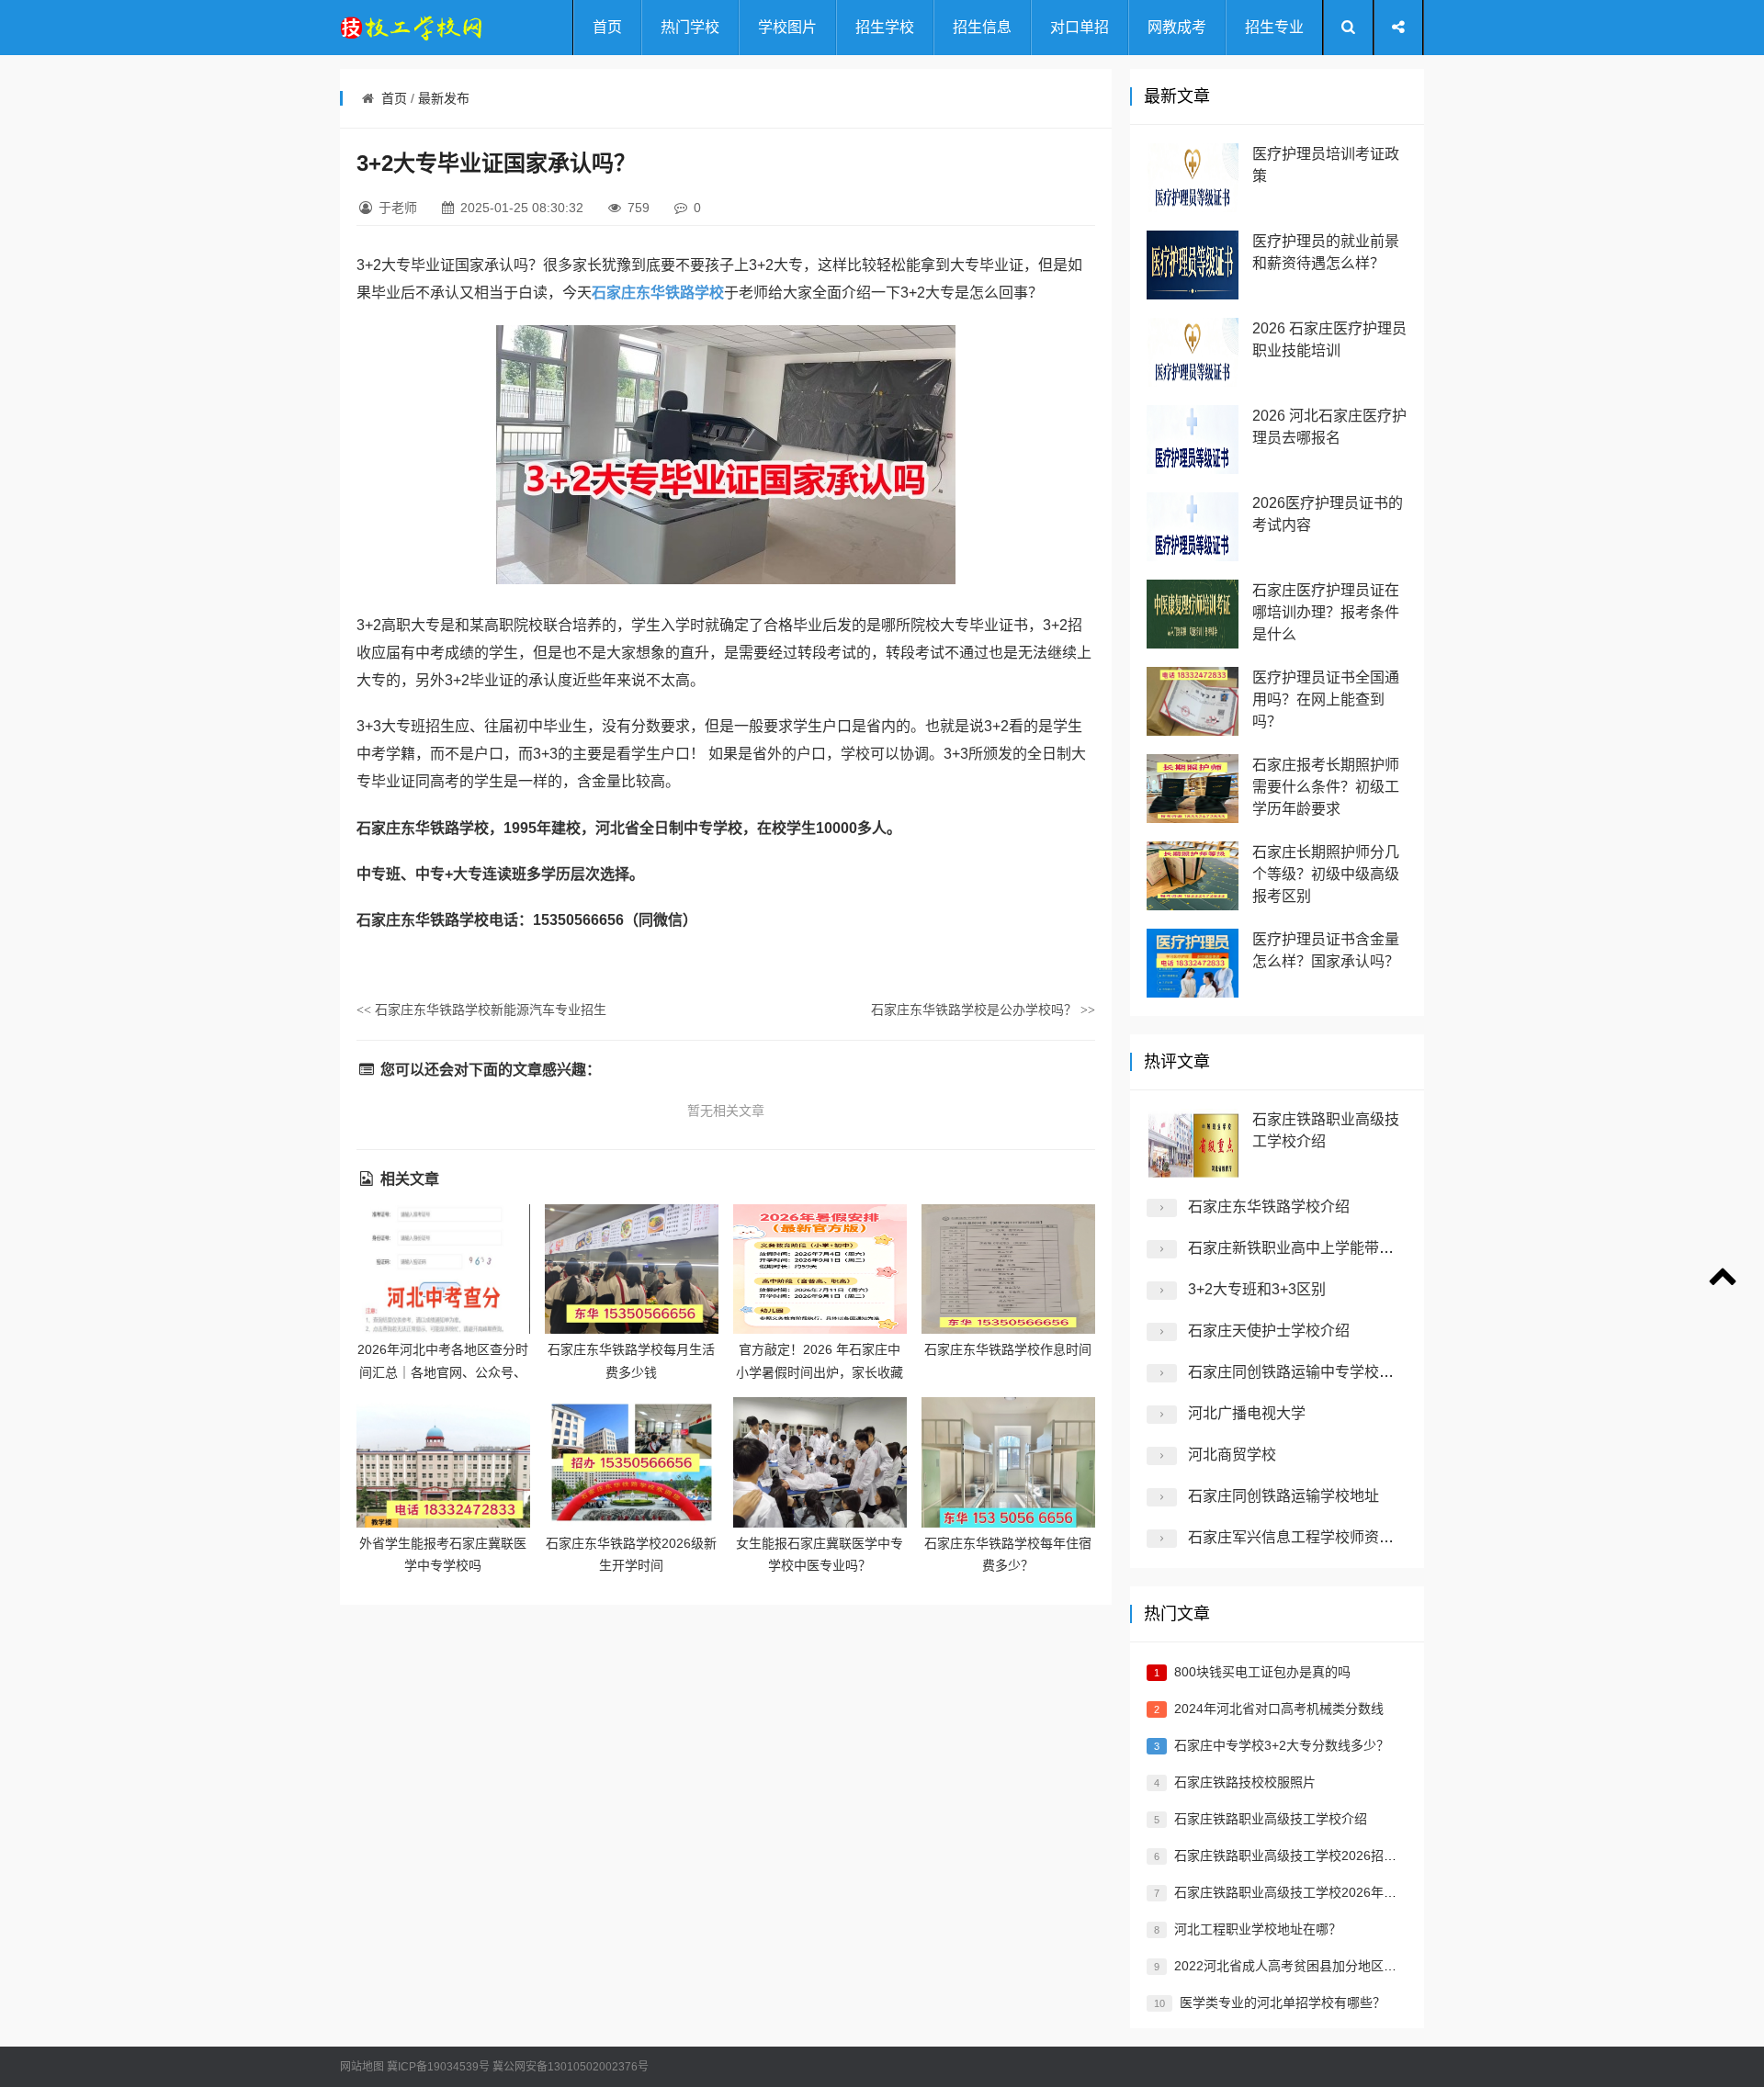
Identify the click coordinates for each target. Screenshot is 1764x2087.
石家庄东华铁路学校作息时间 (1008, 1349)
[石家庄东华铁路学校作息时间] (1008, 1269)
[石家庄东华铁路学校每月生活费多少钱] (632, 1269)
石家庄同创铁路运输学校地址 (1283, 1496)
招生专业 (1274, 27)
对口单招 (1080, 27)
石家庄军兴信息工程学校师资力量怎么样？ (1328, 1537)
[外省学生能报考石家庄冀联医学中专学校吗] (443, 1462)
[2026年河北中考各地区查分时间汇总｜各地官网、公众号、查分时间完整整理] (443, 1269)
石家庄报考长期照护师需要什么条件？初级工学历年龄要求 (1326, 787)
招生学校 (885, 27)
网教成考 (1177, 27)
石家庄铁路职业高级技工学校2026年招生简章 (1305, 1892)
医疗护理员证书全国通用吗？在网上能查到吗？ (1326, 699)
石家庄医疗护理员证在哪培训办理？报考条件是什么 (1326, 612)
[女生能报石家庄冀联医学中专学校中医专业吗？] (820, 1462)
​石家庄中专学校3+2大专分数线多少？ (1282, 1745)
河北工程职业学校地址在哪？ (1258, 1929)
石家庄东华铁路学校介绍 (1269, 1207)
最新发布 (444, 98)
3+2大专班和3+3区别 (1257, 1289)
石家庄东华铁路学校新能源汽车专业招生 (481, 1010)
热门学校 (690, 27)
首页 (607, 27)
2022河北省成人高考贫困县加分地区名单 (1292, 1966)
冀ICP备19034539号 (438, 2067)
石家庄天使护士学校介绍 (1269, 1331)
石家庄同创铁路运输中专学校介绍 (1298, 1372)
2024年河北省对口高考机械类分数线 (1279, 1709)
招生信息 (982, 27)
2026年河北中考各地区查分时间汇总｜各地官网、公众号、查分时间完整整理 (443, 1372)
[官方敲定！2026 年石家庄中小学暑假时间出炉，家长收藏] (820, 1269)
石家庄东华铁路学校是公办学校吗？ (983, 1010)
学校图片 (787, 27)
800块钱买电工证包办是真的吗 (1262, 1672)
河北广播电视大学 (1247, 1413)
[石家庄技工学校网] (413, 28)
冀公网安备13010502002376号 (571, 2067)
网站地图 (362, 2067)
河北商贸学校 (1232, 1455)
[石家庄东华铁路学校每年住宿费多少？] (1008, 1462)
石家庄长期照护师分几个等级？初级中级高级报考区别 (1326, 874)
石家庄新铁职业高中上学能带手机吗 (1306, 1248)
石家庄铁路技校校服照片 (1245, 1782)
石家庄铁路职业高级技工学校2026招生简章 (1298, 1856)
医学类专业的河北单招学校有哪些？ (1283, 2002)
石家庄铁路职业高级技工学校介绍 (1271, 1819)
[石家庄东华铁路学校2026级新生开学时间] (632, 1462)
